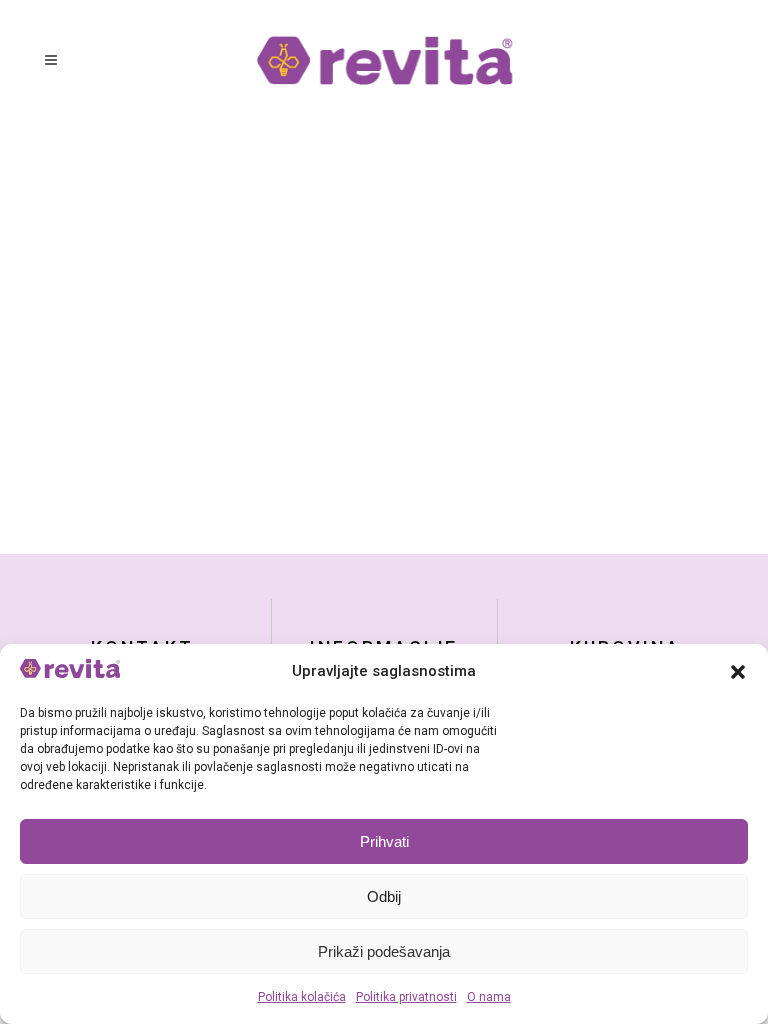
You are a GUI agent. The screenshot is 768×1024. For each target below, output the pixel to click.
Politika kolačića (302, 997)
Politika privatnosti (406, 997)
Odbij (384, 896)
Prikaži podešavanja (384, 951)
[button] (738, 672)
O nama (489, 997)
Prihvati (384, 841)
